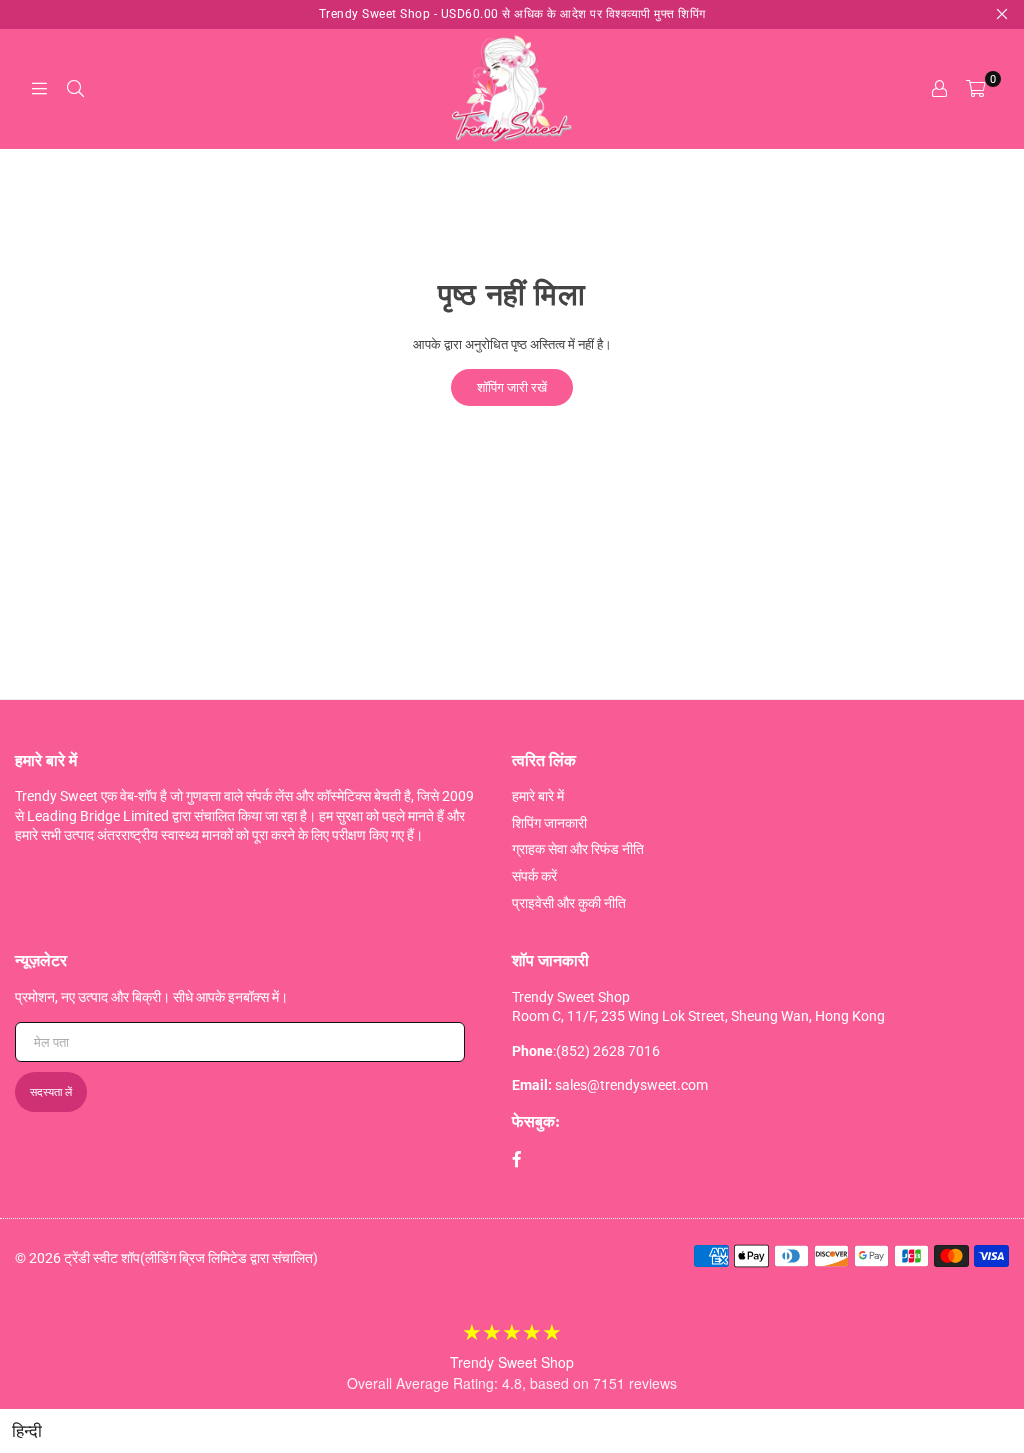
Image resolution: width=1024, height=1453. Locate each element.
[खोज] (75, 89)
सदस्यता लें (51, 1092)
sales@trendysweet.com (631, 1085)
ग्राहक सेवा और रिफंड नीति (578, 849)
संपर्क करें (534, 876)
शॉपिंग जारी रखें (512, 387)
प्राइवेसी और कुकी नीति (569, 903)
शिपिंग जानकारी (549, 823)
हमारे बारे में (538, 796)
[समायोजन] (939, 89)
